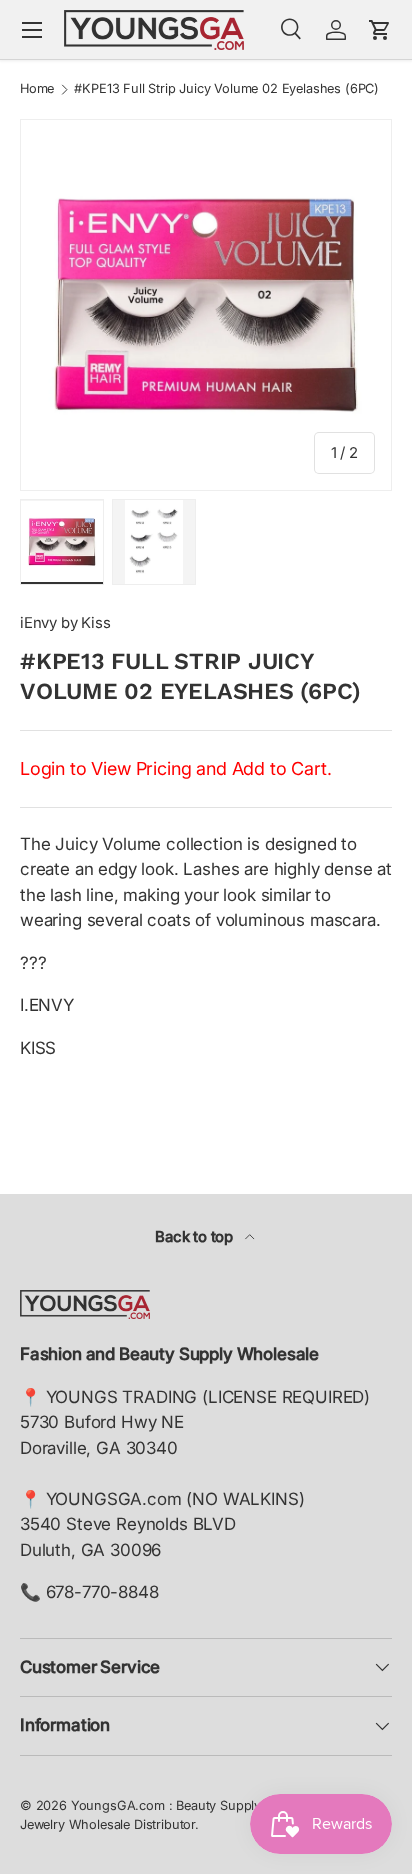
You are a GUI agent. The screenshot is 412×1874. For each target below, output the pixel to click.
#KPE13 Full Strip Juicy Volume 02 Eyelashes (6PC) (226, 89)
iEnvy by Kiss (65, 623)
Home (37, 89)
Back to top (196, 1237)
